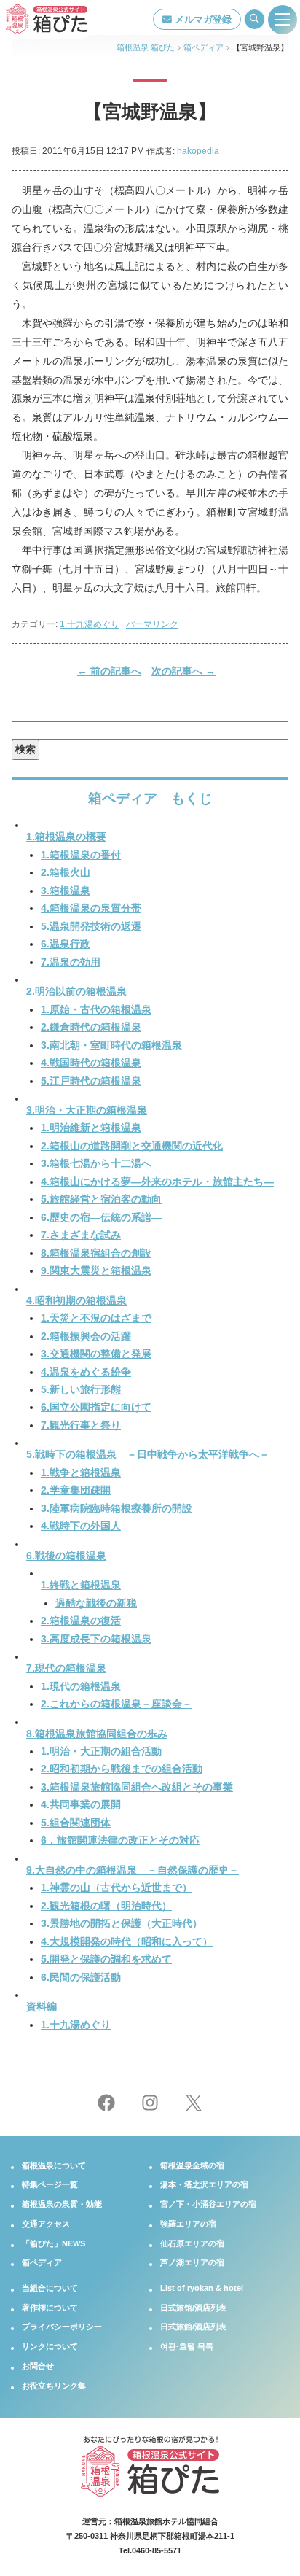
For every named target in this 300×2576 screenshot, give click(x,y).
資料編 (42, 2007)
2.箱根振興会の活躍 (86, 1337)
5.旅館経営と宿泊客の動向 (101, 1199)
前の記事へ (109, 671)
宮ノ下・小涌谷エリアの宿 (208, 2204)
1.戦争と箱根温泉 (81, 1473)
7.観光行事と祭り (81, 1425)
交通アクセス (46, 2224)
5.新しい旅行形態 (81, 1390)
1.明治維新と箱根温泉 (91, 1128)
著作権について (50, 2308)
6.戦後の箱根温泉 (66, 1556)
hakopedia (198, 151)
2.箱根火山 (66, 873)
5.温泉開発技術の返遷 (91, 927)
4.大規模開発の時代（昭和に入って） (127, 1942)
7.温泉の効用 (71, 962)
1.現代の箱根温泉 (81, 1687)
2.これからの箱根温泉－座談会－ (117, 1704)
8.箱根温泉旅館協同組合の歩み (97, 1734)
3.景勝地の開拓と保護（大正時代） (122, 1924)
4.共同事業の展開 (81, 1805)
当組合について (50, 2288)
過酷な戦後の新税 (96, 1603)
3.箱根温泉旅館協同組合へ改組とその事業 (137, 1787)
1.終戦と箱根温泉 (81, 1585)
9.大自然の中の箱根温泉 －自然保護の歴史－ (133, 1870)
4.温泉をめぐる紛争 (86, 1372)
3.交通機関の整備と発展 (96, 1354)
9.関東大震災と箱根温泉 (96, 1271)
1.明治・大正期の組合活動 (101, 1751)
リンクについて (50, 2346)
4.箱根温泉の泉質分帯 (91, 908)
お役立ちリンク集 (54, 2386)
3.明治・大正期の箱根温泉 (87, 1110)
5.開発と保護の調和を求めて (106, 1959)
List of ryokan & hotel (202, 2288)
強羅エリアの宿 (188, 2224)
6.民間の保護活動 (81, 1978)
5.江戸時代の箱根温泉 (91, 1081)
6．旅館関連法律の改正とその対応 (120, 1840)
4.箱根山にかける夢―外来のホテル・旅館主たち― (157, 1182)
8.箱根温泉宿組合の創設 (96, 1253)
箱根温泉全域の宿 (192, 2165)
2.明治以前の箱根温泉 (76, 992)
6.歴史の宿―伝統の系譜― (101, 1218)
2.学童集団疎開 (76, 1490)
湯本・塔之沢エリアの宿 (204, 2184)
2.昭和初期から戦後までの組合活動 (122, 1769)
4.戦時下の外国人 (81, 1526)
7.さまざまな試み (81, 1235)
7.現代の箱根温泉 (66, 1668)
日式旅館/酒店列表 (193, 2327)
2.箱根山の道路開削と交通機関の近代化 (132, 1146)
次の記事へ (183, 671)
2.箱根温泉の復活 (81, 1621)
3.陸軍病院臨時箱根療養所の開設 (117, 1509)
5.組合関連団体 (76, 1823)
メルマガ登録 (202, 19)
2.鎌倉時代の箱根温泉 (91, 1027)
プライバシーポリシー (62, 2327)
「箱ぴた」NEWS (54, 2243)
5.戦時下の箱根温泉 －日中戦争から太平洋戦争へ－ (148, 1455)
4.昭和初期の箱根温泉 (76, 1301)
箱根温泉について (54, 2165)
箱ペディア (42, 2262)
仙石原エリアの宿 (192, 2243)
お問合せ (38, 2366)
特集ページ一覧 (50, 2184)
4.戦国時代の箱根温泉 (91, 1063)
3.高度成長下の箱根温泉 (96, 1639)
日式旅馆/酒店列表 (193, 2308)
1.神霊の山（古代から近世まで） (117, 1888)
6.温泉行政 (66, 944)
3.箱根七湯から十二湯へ (96, 1164)
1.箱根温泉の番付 (81, 855)
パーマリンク (152, 624)
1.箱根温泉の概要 (66, 837)
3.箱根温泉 (66, 891)
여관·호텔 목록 (187, 2346)
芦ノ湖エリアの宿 (192, 2262)
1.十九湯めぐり (90, 624)
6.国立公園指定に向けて (96, 1407)
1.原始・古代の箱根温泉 (96, 1010)
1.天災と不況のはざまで (96, 1318)
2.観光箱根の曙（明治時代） (106, 1906)
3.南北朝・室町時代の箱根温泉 (111, 1045)
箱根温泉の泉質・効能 (62, 2204)
